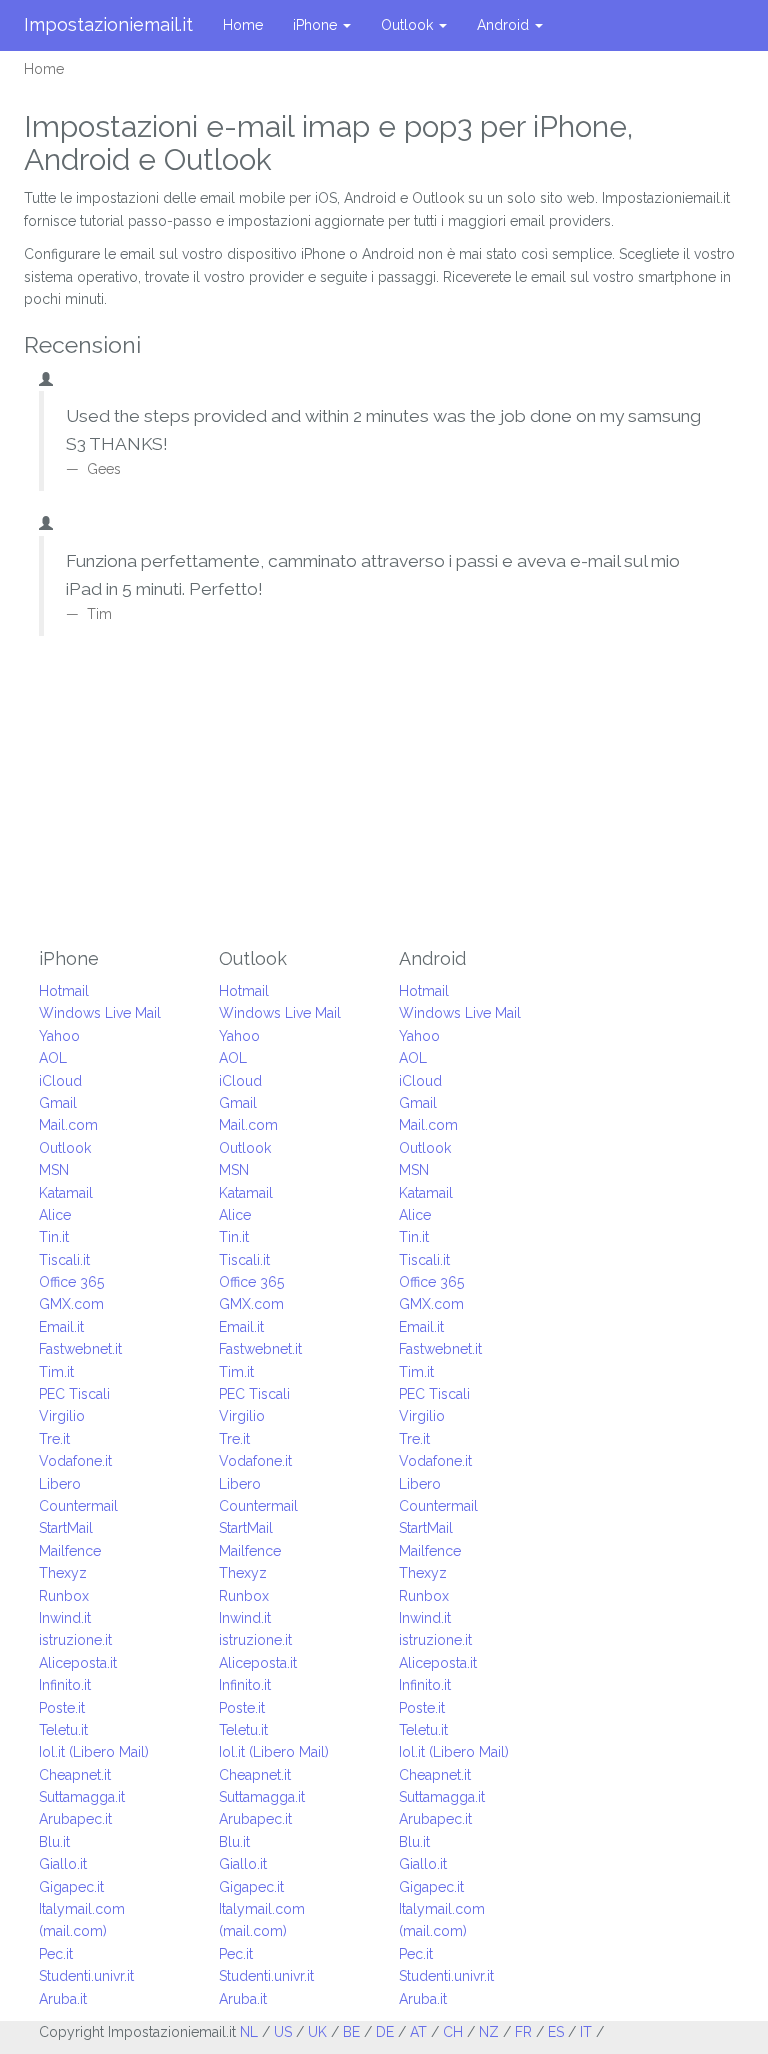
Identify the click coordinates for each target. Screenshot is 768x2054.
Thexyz (63, 1573)
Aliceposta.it (78, 1663)
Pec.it (56, 1954)
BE (351, 2032)
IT (586, 2032)
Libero (60, 1484)
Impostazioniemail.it (108, 24)
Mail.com (68, 1125)
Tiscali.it (64, 1260)
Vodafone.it (75, 1461)
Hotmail (64, 991)
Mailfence (70, 1551)
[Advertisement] (384, 798)
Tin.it (54, 1237)
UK (317, 2032)
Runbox (64, 1596)
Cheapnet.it (75, 1775)
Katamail (66, 1193)
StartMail (66, 1528)
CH (453, 2032)
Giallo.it (63, 1864)
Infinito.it (65, 1685)
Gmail (58, 1103)
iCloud (60, 1081)
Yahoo (59, 1036)
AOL (53, 1058)
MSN (54, 1170)
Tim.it (56, 1372)
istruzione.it (75, 1640)
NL (249, 2032)
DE (385, 2032)
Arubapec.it (75, 1819)
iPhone (317, 25)
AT (418, 2032)
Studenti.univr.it (86, 1976)
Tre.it (54, 1439)
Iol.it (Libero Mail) (94, 1752)
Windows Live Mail (100, 1013)
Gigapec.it (71, 1887)
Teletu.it (63, 1730)
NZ (489, 2032)
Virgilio (62, 1416)
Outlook (409, 25)
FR (523, 2032)
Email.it (61, 1327)
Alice (55, 1215)
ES (556, 2032)
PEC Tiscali (74, 1394)
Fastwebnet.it (80, 1349)
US (283, 2032)
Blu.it (54, 1842)
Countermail (78, 1506)
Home (243, 25)
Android (505, 25)
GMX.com (71, 1304)
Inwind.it (65, 1618)
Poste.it (62, 1708)
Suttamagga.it (82, 1797)
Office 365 (71, 1282)
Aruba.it (63, 1999)
